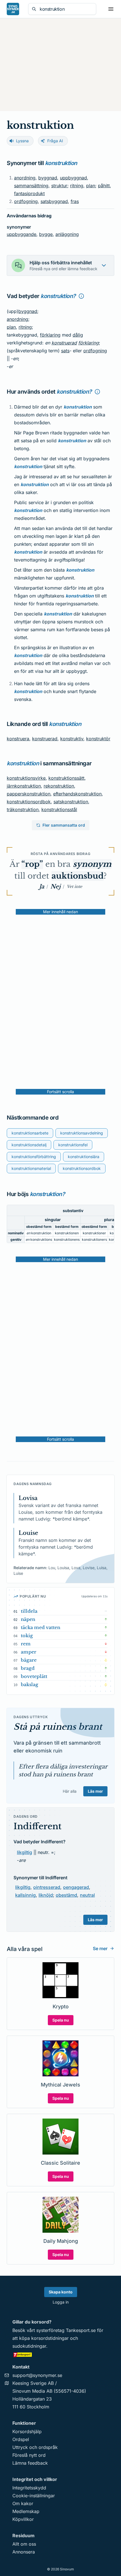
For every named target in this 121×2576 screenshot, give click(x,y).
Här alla (70, 1791)
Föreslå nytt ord (29, 2455)
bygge (46, 234)
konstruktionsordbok (29, 802)
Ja (42, 887)
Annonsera (24, 2552)
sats (65, 351)
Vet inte (74, 887)
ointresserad (47, 1887)
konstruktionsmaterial (31, 1168)
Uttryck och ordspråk (35, 2447)
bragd (28, 1668)
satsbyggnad (54, 201)
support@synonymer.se (37, 2375)
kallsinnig (25, 1895)
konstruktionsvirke (26, 778)
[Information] (81, 296)
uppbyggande (22, 234)
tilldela (29, 1611)
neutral (87, 1895)
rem (26, 1644)
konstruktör (98, 739)
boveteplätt (34, 1676)
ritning (77, 186)
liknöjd (46, 1895)
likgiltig (24, 1852)
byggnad (48, 178)
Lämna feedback (30, 2463)
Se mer (100, 1948)
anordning (25, 178)
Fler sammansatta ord (64, 825)
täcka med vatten (41, 1627)
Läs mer (95, 1791)
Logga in (61, 2302)
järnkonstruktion (24, 786)
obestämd (66, 1895)
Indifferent (37, 1826)
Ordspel (21, 2439)
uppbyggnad (73, 178)
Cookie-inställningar (34, 2496)
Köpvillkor (23, 2519)
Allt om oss (24, 2544)
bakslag (30, 1684)
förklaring (50, 335)
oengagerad (76, 1887)
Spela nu (61, 2020)
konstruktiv (72, 739)
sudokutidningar (29, 2346)
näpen (28, 1619)
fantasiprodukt (29, 193)
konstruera (18, 739)
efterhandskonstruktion (77, 794)
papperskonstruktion (29, 794)
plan (91, 186)
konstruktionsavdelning (82, 1133)
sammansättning (31, 186)
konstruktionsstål (59, 809)
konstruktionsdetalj (29, 1145)
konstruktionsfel (73, 1145)
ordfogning (26, 201)
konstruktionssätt (66, 778)
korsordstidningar (50, 2338)
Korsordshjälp (27, 2431)
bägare (29, 1660)
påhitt (104, 186)
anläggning (67, 234)
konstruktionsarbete (30, 1133)
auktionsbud (78, 876)
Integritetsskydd (29, 2488)
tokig (27, 1636)
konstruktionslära (84, 1157)
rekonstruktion (59, 786)
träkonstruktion (23, 809)
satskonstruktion (71, 802)
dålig (78, 335)
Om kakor (23, 2503)
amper (29, 1652)
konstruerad (64, 343)
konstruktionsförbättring (34, 1157)
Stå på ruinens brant (58, 1727)
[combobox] (66, 9)
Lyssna (22, 141)
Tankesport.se (81, 2330)
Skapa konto (61, 2292)
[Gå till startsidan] (13, 9)
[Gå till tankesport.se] (60, 2354)
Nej (55, 887)
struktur (59, 186)
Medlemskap (26, 2511)
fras (75, 201)
